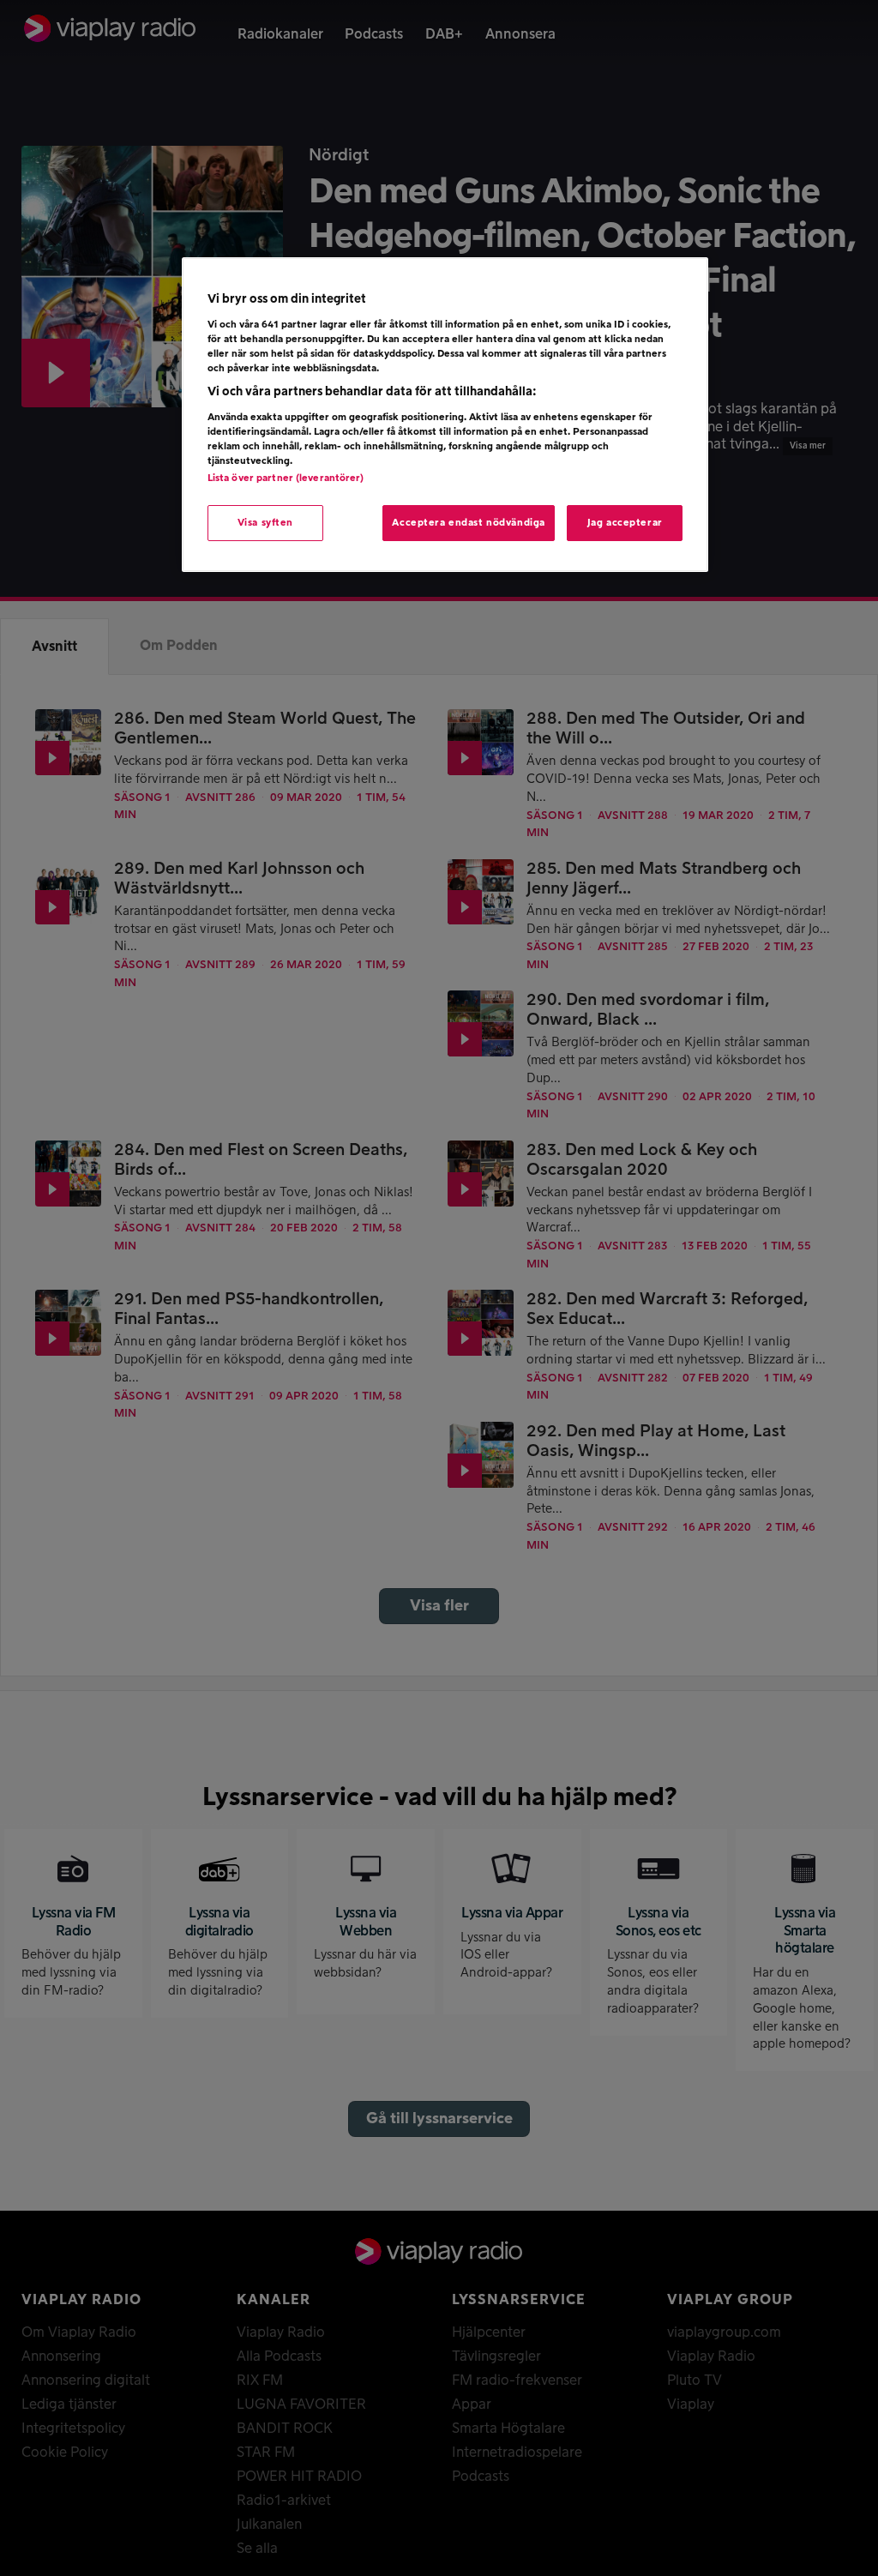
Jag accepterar (625, 523)
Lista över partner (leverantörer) (286, 478)
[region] (445, 415)
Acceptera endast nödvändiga (468, 523)
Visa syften (265, 523)
